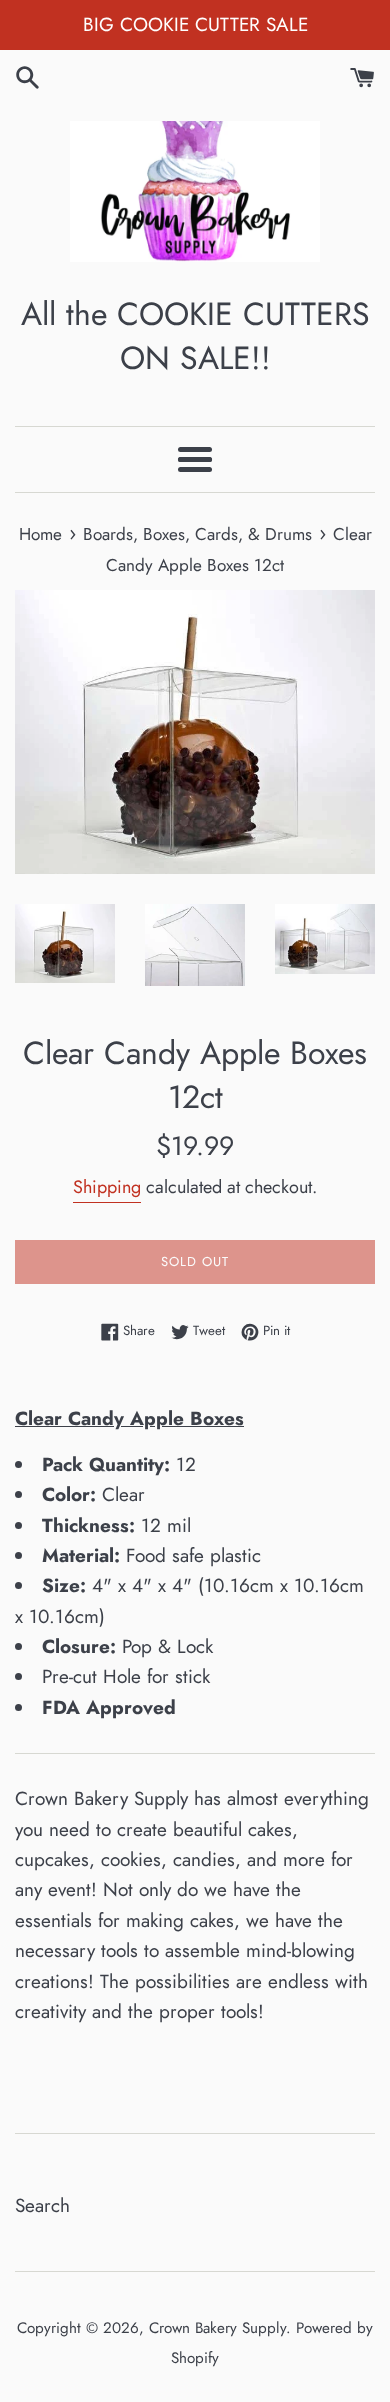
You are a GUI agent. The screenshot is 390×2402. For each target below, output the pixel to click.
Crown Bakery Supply (217, 2328)
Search (42, 2205)
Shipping (107, 1187)
